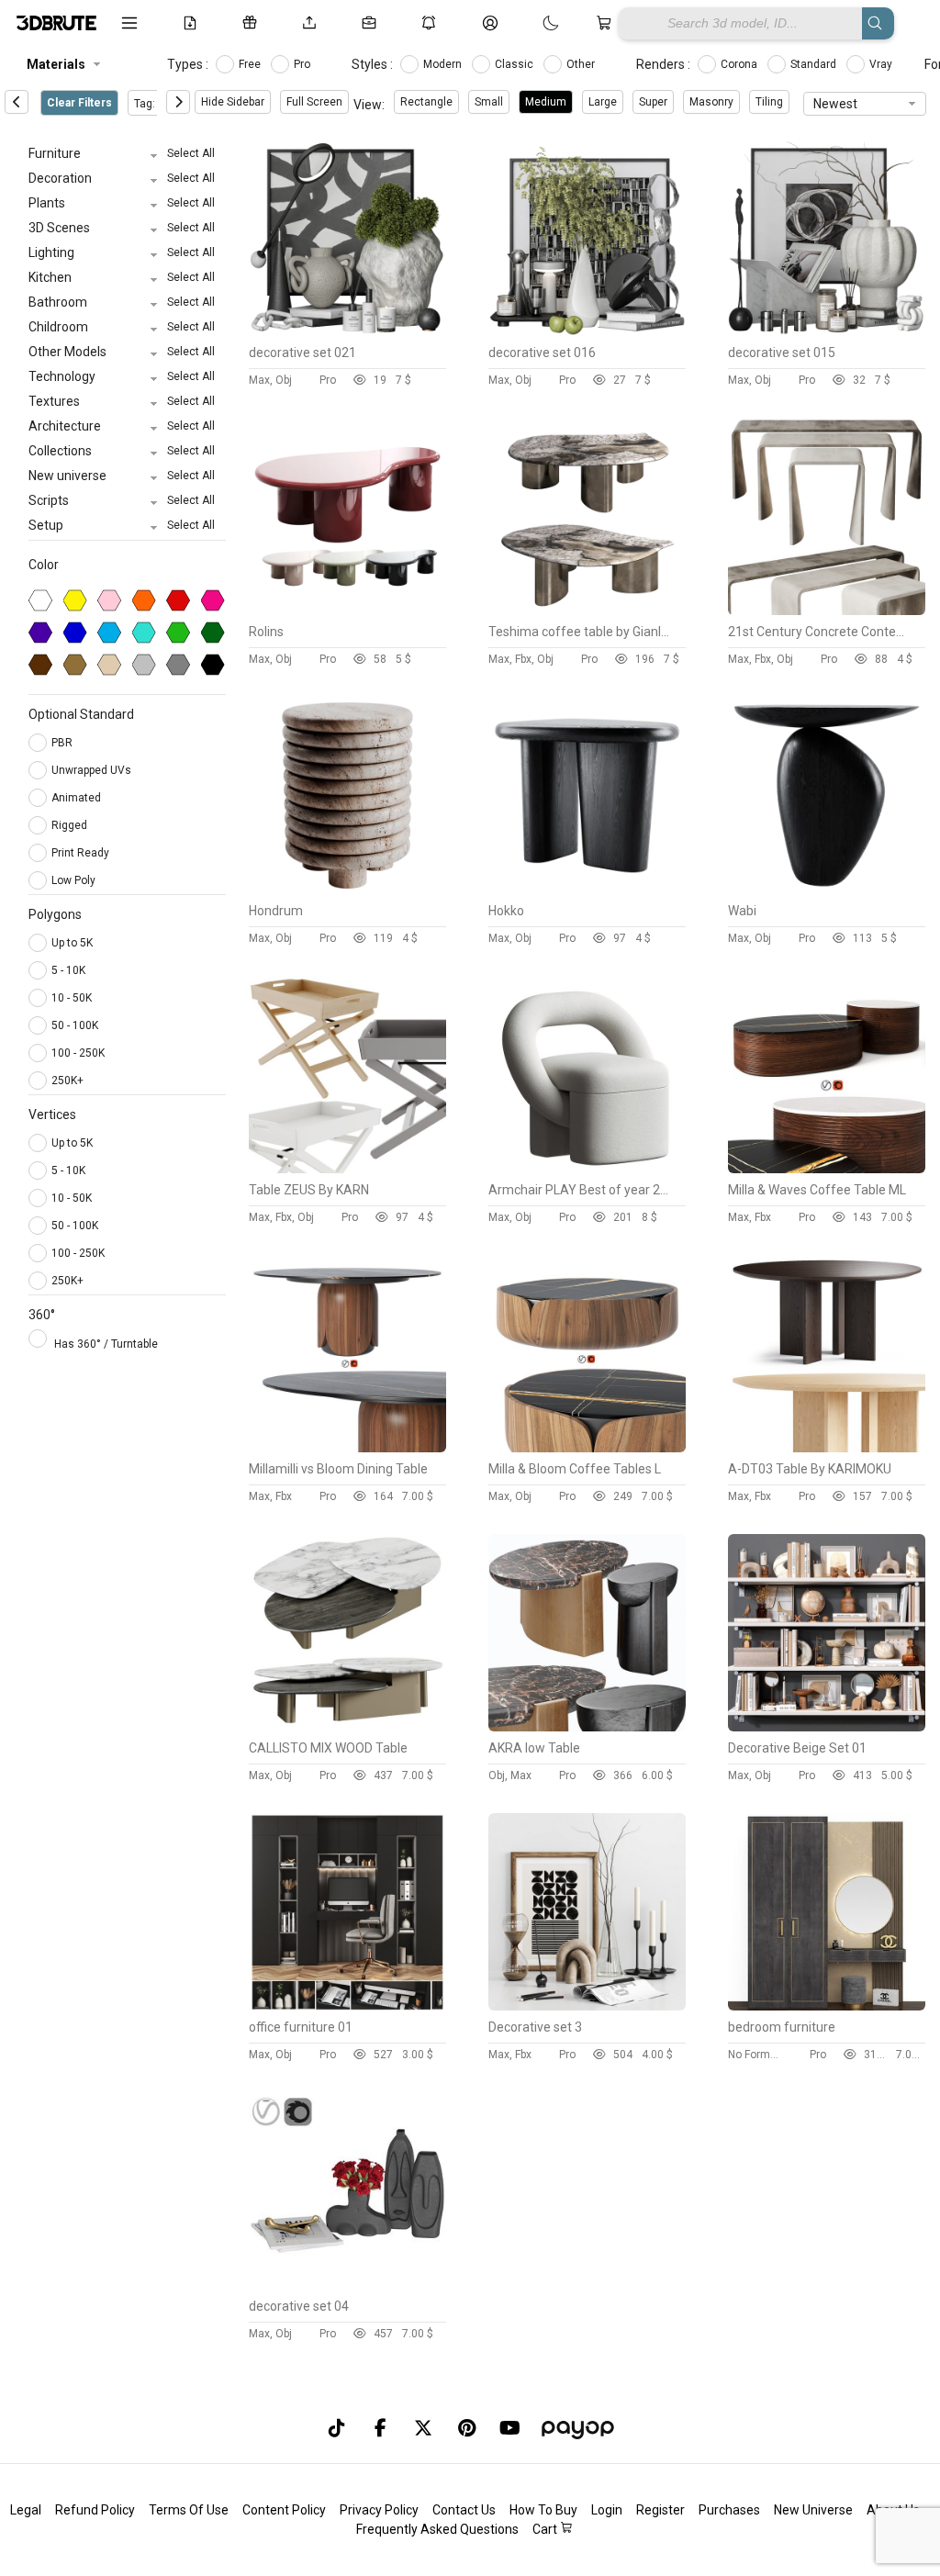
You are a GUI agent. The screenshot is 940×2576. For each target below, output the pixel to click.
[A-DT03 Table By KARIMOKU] (827, 1448)
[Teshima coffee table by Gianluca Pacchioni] (587, 610)
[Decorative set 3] (587, 2006)
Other (582, 64)
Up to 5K (72, 943)
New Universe (813, 2510)
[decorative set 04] (347, 2285)
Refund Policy (95, 2510)
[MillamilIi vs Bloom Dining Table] (347, 1448)
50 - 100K (75, 1025)
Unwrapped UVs (93, 770)
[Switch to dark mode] (532, 23)
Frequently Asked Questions (437, 2529)
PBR (63, 743)
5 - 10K (68, 970)
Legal (26, 2510)
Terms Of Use (189, 2510)
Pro (303, 64)
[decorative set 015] (827, 331)
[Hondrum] (347, 890)
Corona (740, 64)
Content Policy (284, 2510)
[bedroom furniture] (827, 2006)
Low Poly (75, 880)
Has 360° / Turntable (106, 1344)
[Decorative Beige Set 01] (827, 1727)
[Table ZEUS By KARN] (347, 1169)
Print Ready (82, 853)
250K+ (67, 1081)
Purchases (729, 2510)
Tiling (769, 102)
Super (653, 102)
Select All (191, 153)
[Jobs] (372, 23)
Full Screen (314, 102)
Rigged (71, 825)
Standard (815, 64)
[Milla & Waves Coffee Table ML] (827, 1169)
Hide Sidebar (233, 102)
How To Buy (543, 2510)
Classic (515, 64)
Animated (78, 798)
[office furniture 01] (347, 2006)
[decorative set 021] (347, 331)
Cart (546, 2529)
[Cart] (607, 23)
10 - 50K (72, 998)
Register (660, 2510)
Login (607, 2510)
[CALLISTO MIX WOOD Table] (347, 1727)
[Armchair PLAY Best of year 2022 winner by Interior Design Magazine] (587, 1169)
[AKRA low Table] (587, 1727)
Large (603, 102)
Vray (882, 64)
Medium (546, 102)
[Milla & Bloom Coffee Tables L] (587, 1448)
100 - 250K (78, 1053)
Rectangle (426, 102)
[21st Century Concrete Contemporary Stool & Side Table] (827, 610)
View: (369, 105)
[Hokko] (587, 890)
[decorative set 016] (587, 331)
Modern (444, 64)
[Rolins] (347, 610)
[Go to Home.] (55, 23)
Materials (56, 64)
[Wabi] (827, 890)
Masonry (711, 102)
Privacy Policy (379, 2510)
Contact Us (464, 2510)
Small (489, 102)
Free (251, 64)
